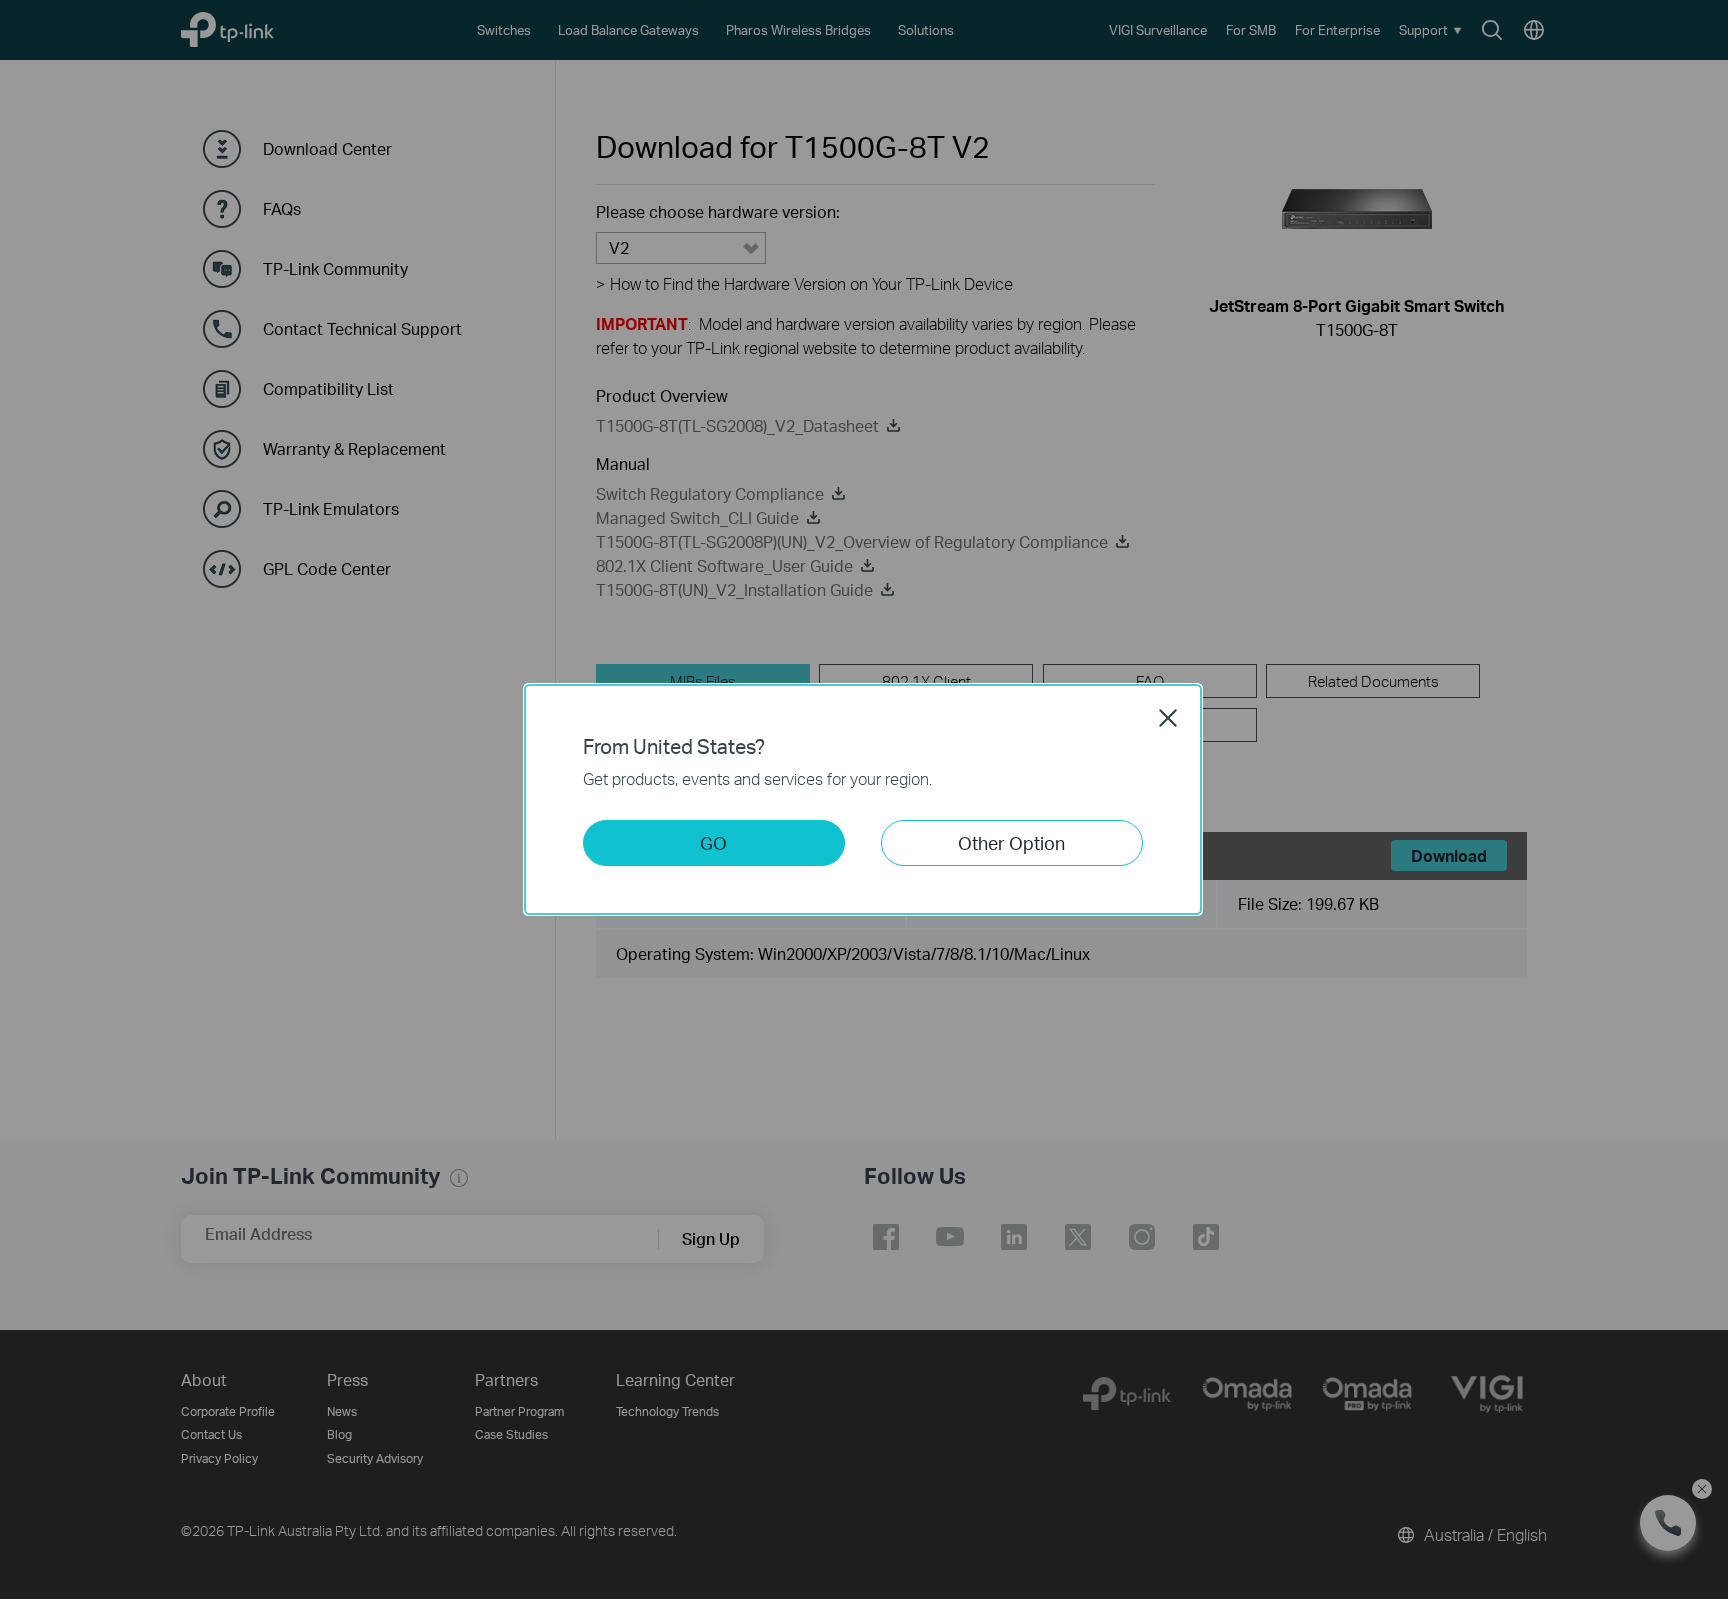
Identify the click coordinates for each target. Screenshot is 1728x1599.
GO (713, 842)
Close (1168, 718)
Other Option (1011, 842)
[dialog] (864, 799)
